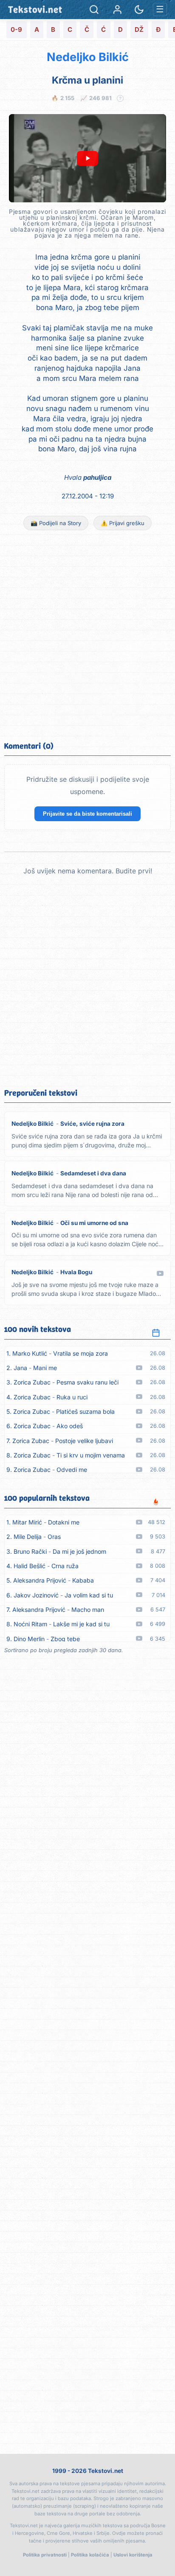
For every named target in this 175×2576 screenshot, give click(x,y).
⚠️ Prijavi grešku (123, 523)
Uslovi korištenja (133, 2555)
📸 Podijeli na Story (56, 523)
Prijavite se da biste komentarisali (87, 814)
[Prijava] (117, 10)
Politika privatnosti (45, 2555)
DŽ (139, 29)
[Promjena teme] (139, 10)
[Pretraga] (94, 10)
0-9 (16, 29)
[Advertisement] (87, 635)
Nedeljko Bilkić (88, 57)
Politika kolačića (90, 2555)
